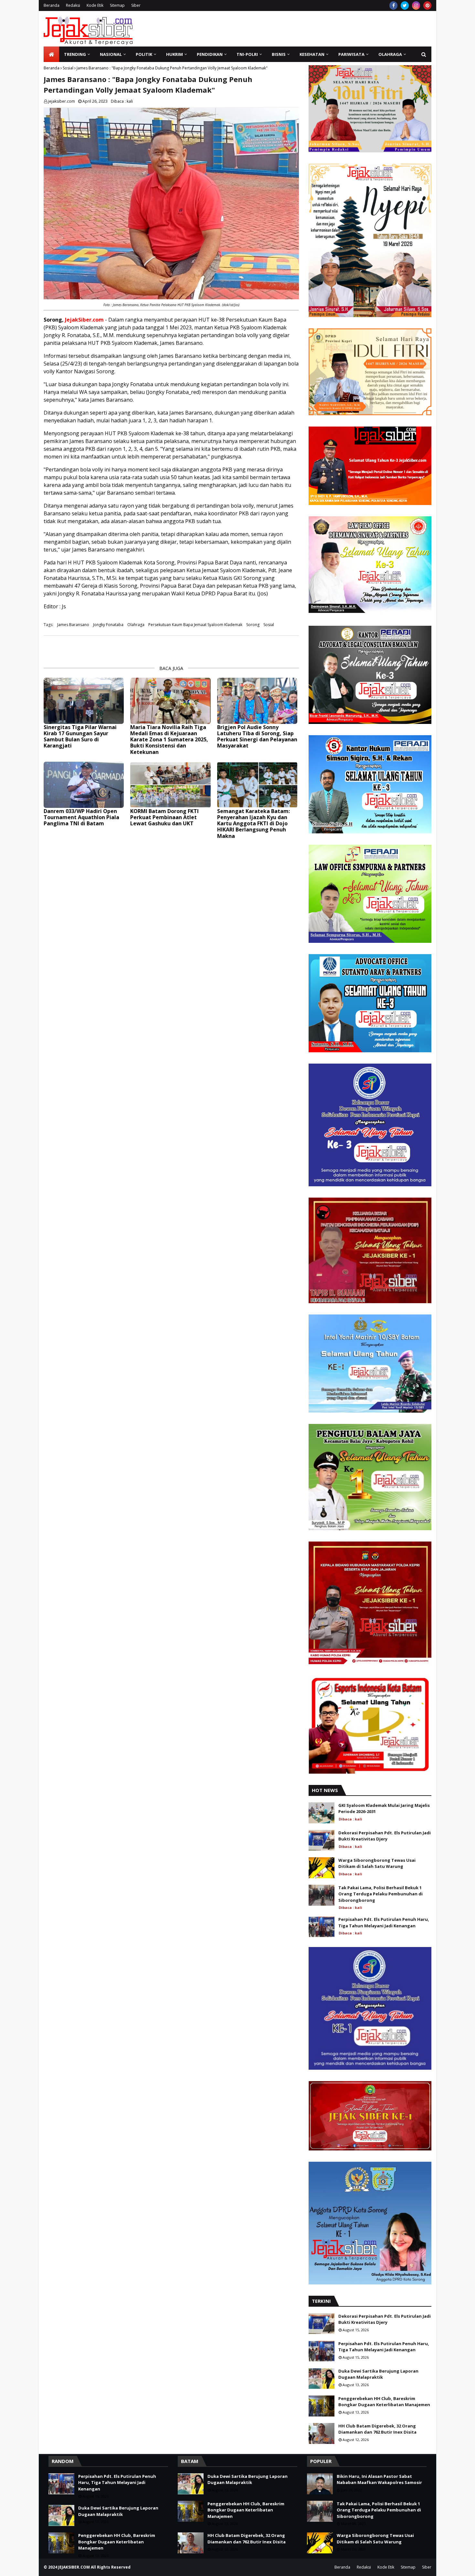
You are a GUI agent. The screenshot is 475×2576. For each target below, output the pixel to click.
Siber (136, 5)
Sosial (68, 68)
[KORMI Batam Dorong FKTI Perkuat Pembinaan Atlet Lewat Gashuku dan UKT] (170, 785)
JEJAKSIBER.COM (74, 2567)
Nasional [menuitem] (111, 54)
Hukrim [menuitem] (174, 54)
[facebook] (393, 5)
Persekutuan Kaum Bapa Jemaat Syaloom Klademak (195, 625)
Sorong (253, 625)
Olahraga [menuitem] (390, 54)
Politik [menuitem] (144, 54)
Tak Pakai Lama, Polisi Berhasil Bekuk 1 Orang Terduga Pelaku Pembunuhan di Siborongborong (380, 1894)
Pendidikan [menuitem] (210, 54)
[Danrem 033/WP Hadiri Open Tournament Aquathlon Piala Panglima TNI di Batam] (84, 785)
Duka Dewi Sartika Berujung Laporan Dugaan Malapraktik (378, 2374)
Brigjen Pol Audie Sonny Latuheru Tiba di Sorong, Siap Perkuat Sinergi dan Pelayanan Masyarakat (257, 737)
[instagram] (416, 5)
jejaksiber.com (62, 101)
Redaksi (73, 5)
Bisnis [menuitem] (279, 54)
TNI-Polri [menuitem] (247, 54)
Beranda (52, 5)
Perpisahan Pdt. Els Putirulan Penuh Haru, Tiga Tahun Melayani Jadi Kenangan (384, 1922)
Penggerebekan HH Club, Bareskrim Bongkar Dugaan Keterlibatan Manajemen (384, 2402)
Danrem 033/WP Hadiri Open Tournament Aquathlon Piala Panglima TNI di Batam (81, 818)
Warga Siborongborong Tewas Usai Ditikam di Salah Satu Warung (377, 1863)
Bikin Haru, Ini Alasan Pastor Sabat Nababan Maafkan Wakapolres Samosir (379, 2479)
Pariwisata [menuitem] (351, 54)
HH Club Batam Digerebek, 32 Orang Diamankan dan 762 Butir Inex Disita (377, 2429)
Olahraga (136, 625)
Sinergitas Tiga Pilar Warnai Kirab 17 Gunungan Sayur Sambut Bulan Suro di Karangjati (80, 737)
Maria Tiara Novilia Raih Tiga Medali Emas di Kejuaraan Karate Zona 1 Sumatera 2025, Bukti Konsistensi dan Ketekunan (169, 740)
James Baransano (73, 625)
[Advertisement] (314, 29)
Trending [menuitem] (75, 54)
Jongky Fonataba (108, 625)
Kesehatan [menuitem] (312, 54)
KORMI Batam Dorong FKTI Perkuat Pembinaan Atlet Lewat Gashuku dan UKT (164, 818)
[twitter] (405, 5)
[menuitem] (51, 54)
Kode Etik (95, 5)
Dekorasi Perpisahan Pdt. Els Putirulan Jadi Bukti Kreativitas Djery (385, 1836)
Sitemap (117, 5)
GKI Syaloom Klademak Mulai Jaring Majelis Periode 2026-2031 (384, 1808)
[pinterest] (427, 5)
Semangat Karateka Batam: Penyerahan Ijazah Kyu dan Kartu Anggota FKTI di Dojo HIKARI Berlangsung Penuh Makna (253, 824)
